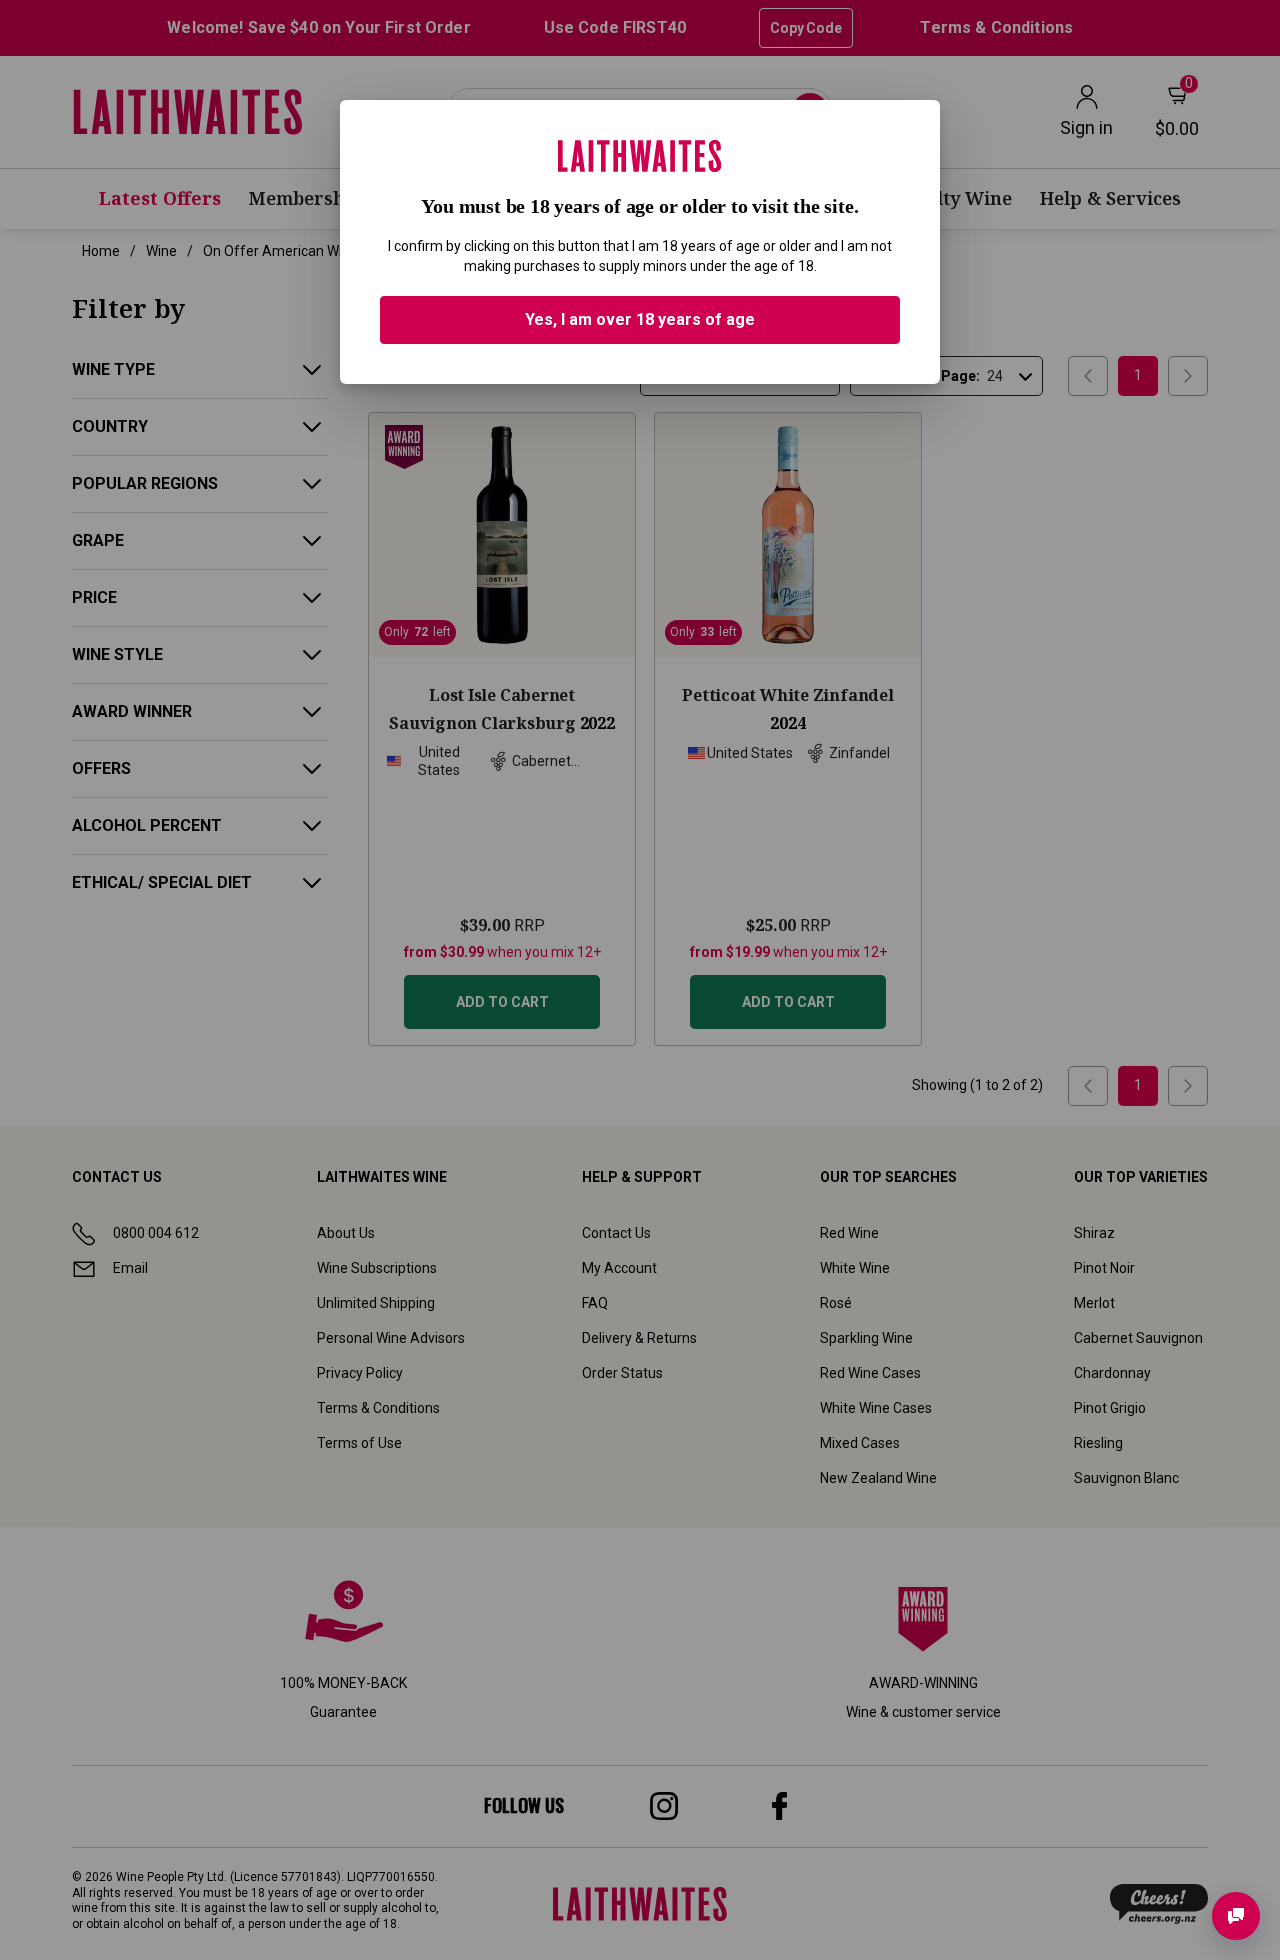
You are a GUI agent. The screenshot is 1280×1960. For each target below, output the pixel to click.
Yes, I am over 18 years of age (640, 319)
